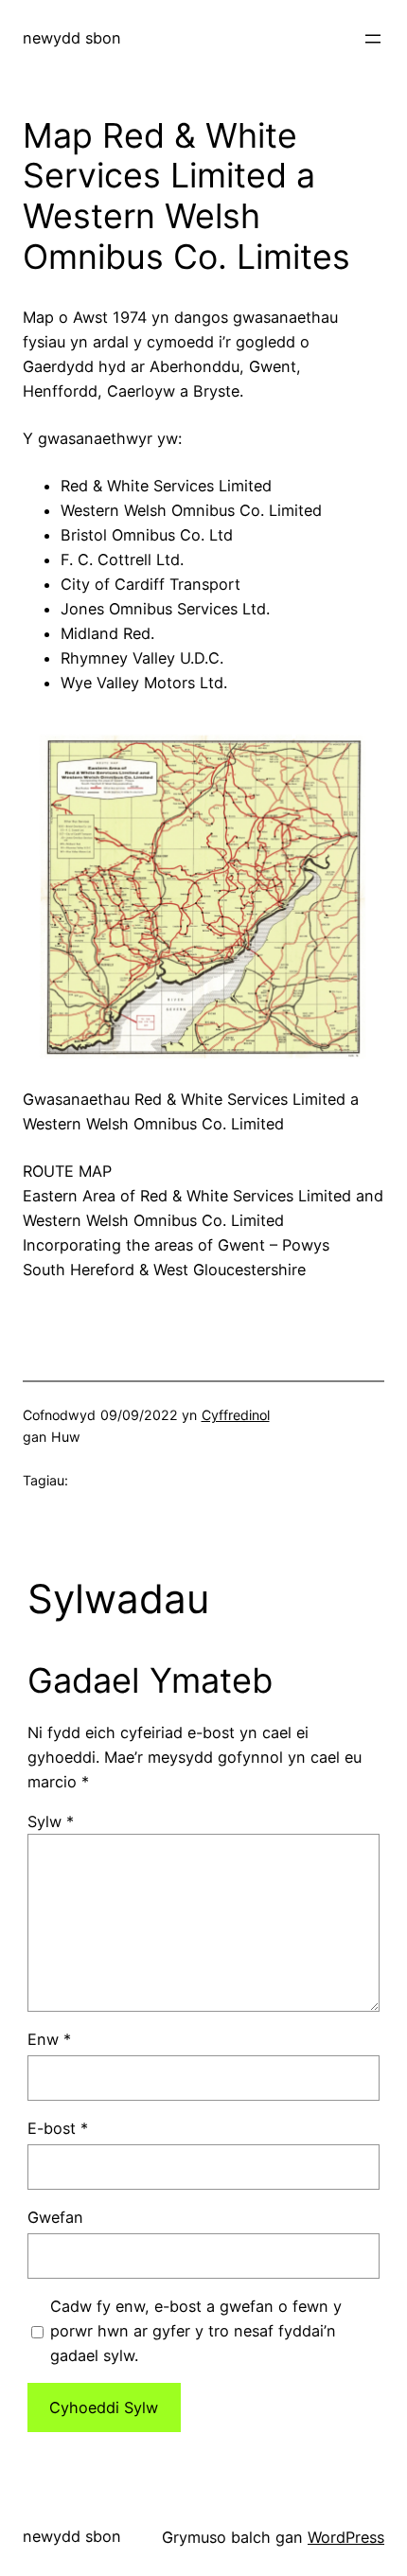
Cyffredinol (236, 1415)
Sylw (51, 1821)
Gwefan (55, 2217)
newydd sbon (72, 38)
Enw (49, 2039)
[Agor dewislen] (373, 39)
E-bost (58, 2128)
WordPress (346, 2537)
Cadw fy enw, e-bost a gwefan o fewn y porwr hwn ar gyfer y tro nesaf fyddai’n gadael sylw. (196, 2331)
